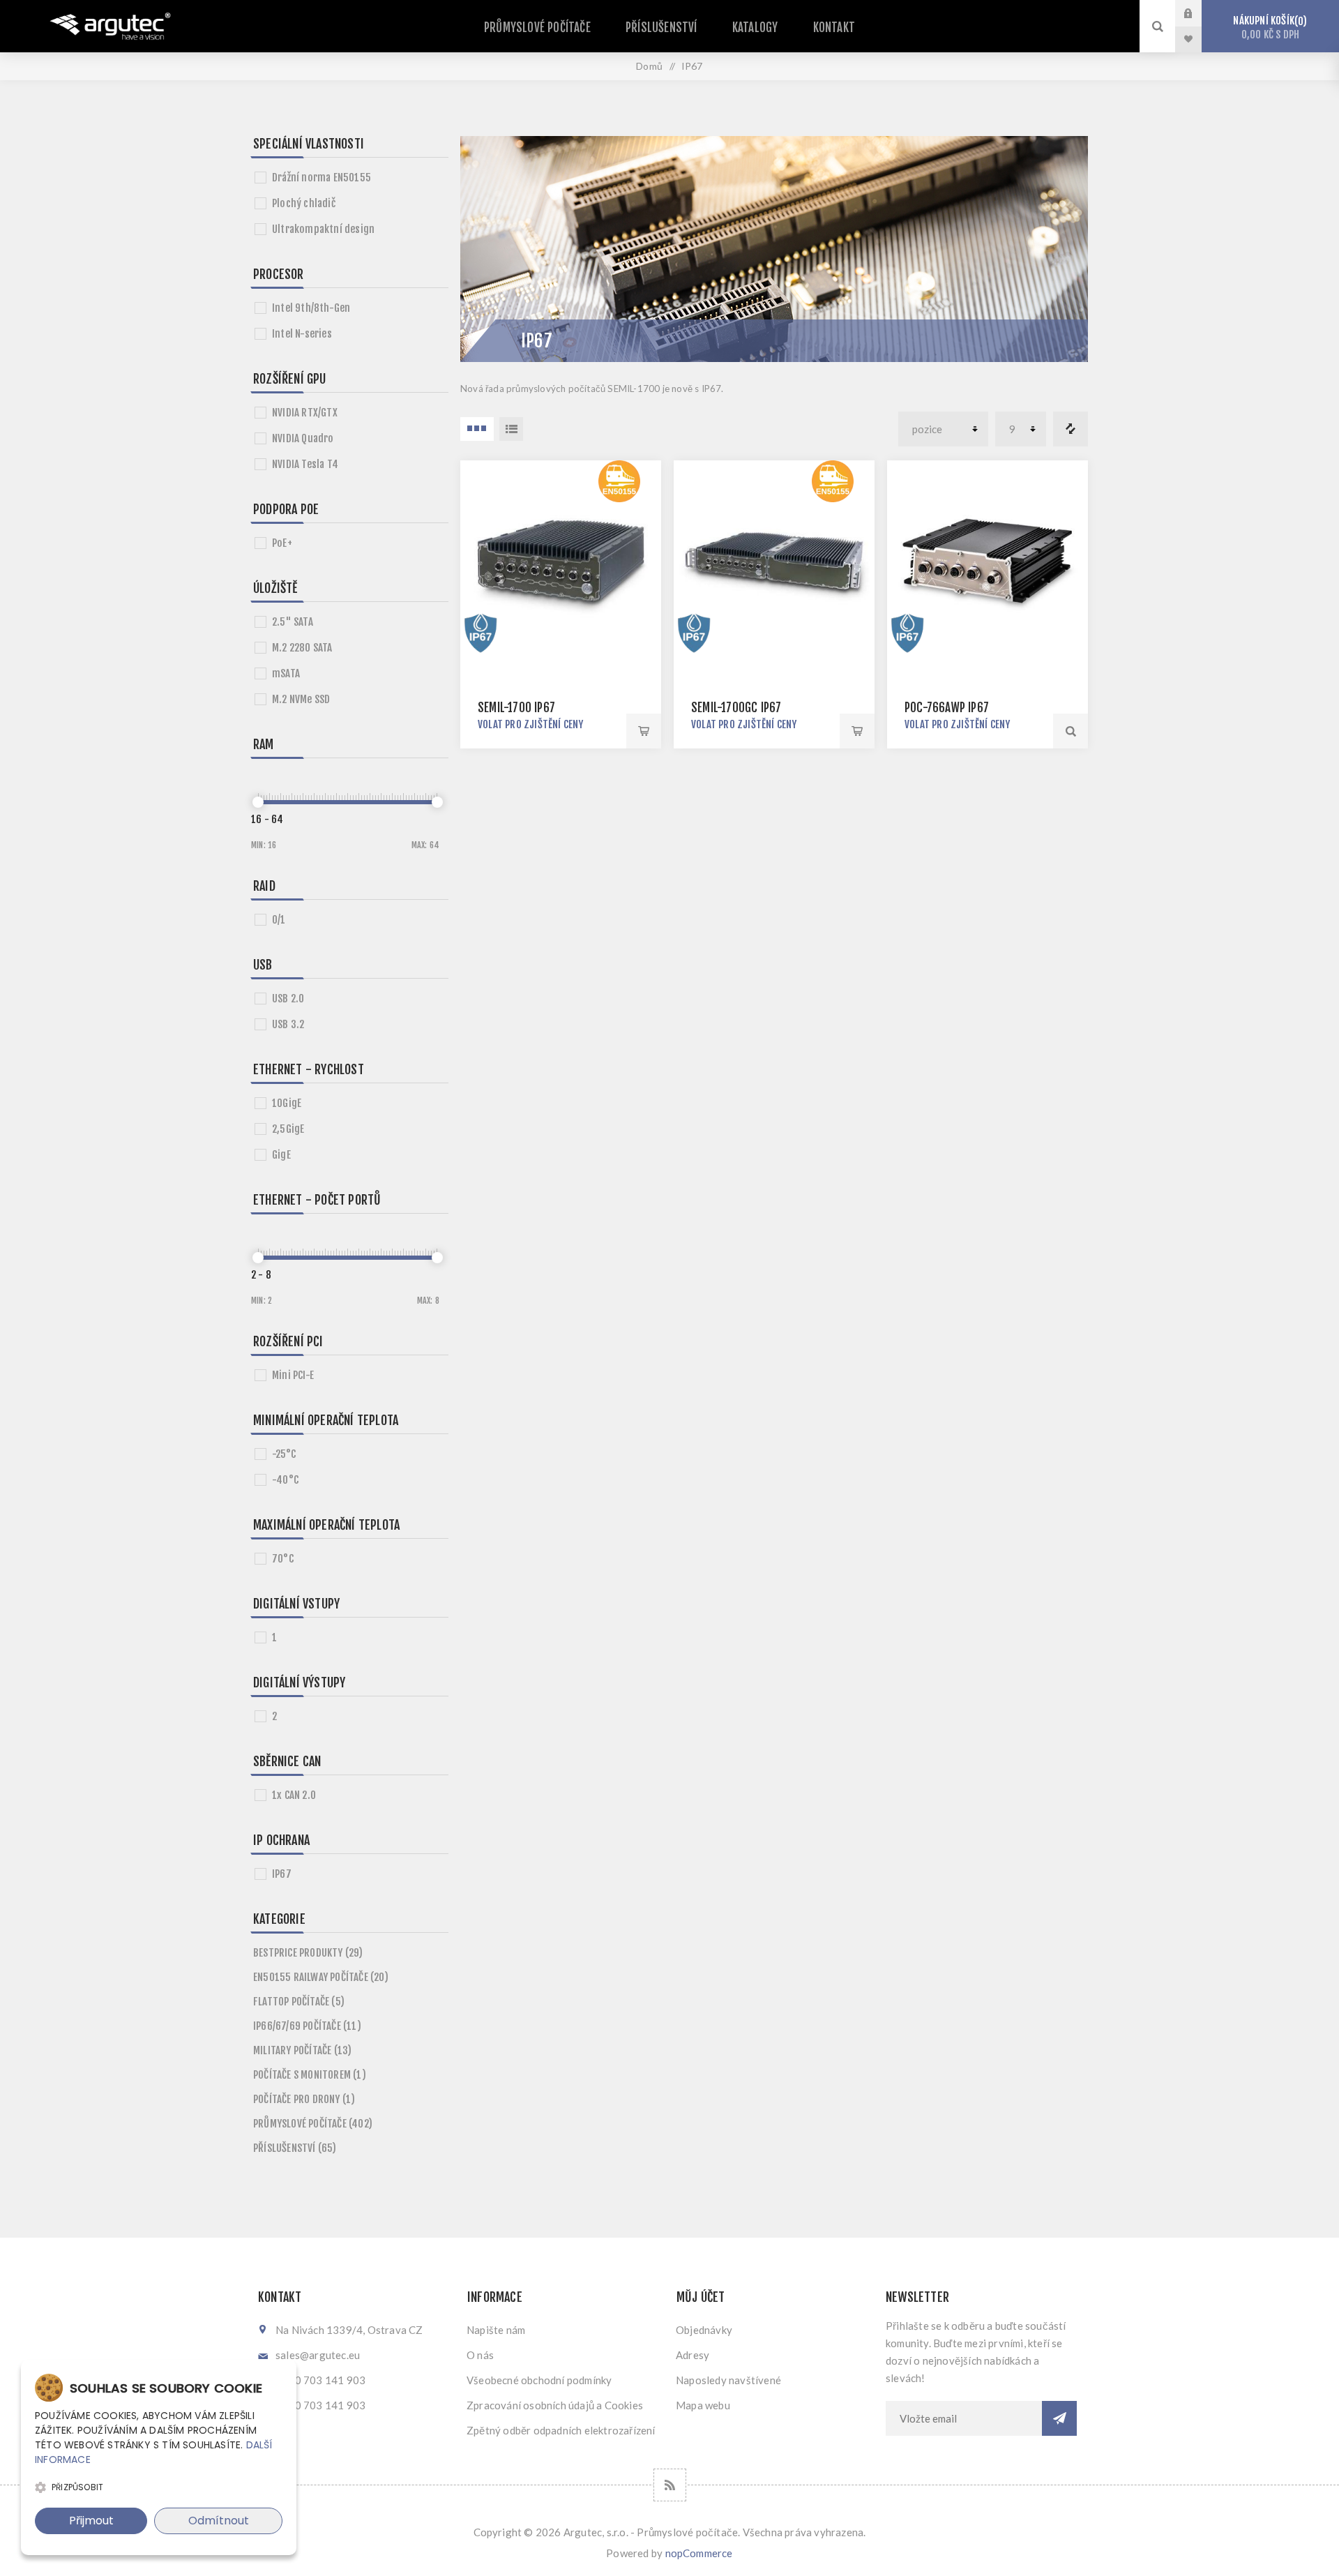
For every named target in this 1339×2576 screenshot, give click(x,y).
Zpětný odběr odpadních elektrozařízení (561, 2430)
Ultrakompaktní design (323, 229)
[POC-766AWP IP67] (988, 561)
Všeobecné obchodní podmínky (539, 2380)
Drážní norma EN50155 (321, 178)
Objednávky (704, 2330)
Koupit (644, 731)
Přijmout (91, 2521)
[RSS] (670, 2485)
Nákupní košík (1268, 28)
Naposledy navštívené (728, 2380)
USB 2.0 (288, 999)
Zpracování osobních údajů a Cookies (555, 2405)
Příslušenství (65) (295, 2148)
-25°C (284, 1454)
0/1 (279, 920)
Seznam (511, 429)
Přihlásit (1199, 13)
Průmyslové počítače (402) (313, 2124)
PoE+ (282, 543)
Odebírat (1059, 2418)
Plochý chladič (304, 203)
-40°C (285, 1480)
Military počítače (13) (302, 2050)
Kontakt (834, 28)
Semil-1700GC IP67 (736, 708)
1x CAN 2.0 (294, 1795)
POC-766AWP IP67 (947, 708)
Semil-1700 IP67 (516, 708)
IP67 (282, 1874)
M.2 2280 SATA (302, 648)
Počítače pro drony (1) (304, 2099)
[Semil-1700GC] (774, 561)
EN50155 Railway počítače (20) (321, 1977)
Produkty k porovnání (1071, 429)
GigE (281, 1155)
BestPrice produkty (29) (308, 1953)
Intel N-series (302, 334)
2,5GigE (288, 1129)
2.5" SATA (293, 622)
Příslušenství (661, 28)
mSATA (286, 673)
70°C (283, 1559)
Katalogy (755, 28)
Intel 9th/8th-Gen (311, 308)
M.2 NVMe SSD (301, 699)
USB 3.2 (288, 1024)
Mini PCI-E (293, 1375)
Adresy (693, 2355)
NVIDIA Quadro (303, 438)
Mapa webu (703, 2405)
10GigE (287, 1103)
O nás (480, 2355)
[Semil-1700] (561, 561)
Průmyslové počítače (537, 28)
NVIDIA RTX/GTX (305, 413)
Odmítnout (219, 2521)
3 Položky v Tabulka (477, 429)
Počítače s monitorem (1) (310, 2075)
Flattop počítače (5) (299, 2002)
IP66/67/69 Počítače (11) (307, 2026)
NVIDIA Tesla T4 (305, 464)
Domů (649, 66)
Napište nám (496, 2330)
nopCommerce (699, 2553)
